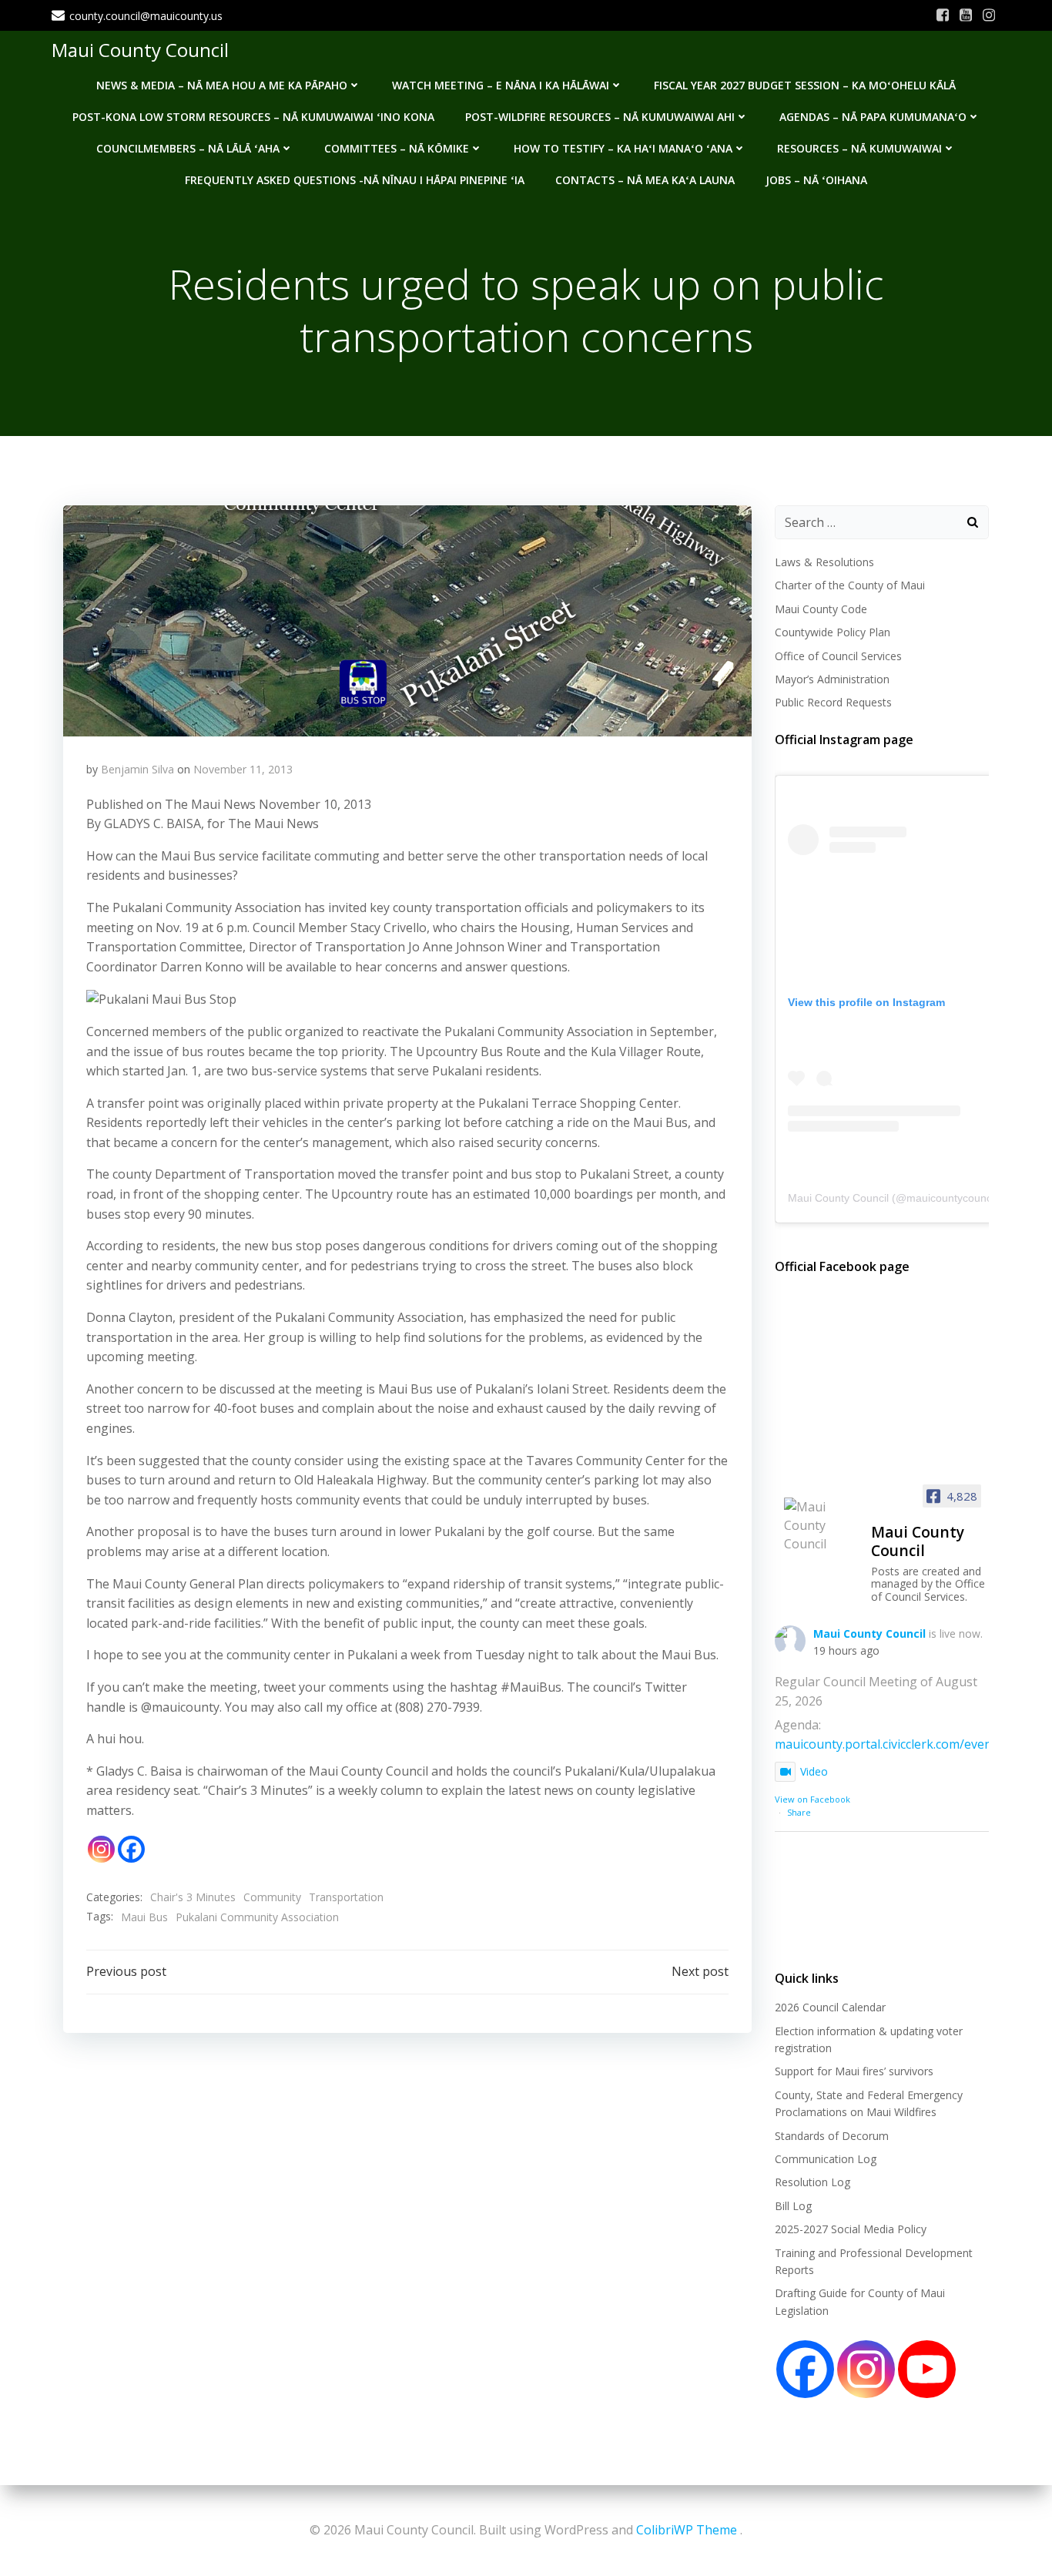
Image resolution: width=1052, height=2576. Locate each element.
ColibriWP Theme (687, 2530)
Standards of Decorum (832, 2136)
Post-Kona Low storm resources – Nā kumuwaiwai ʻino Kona (253, 117)
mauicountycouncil (951, 1198)
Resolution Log (812, 2182)
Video (814, 1771)
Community (272, 1897)
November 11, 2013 (243, 769)
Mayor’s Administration (832, 679)
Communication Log (826, 2159)
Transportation (346, 1897)
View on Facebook (812, 1799)
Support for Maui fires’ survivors (854, 2071)
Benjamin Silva (137, 769)
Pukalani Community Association (257, 1917)
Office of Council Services (838, 656)
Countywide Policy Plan (833, 632)
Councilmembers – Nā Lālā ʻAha (188, 148)
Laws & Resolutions (824, 562)
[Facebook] (131, 1849)
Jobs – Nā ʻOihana (816, 180)
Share (799, 1812)
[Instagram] (101, 1849)
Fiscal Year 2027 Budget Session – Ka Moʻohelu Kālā (805, 85)
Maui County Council (140, 50)
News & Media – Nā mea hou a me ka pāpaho (222, 85)
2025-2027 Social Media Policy (851, 2229)
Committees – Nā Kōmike (397, 148)
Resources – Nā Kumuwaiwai (859, 148)
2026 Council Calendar (830, 2007)
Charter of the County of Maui (850, 585)
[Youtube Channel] (927, 2369)
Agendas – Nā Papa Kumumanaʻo (873, 117)
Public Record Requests (833, 702)
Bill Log (793, 2206)
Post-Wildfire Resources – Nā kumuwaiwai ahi (600, 117)
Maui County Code (821, 609)
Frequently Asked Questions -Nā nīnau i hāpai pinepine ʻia (355, 180)
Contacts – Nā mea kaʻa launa (645, 180)
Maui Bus (144, 1917)
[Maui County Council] (821, 1525)
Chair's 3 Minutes (193, 1897)
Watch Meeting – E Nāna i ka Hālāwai (501, 85)
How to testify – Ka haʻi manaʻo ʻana (623, 148)
